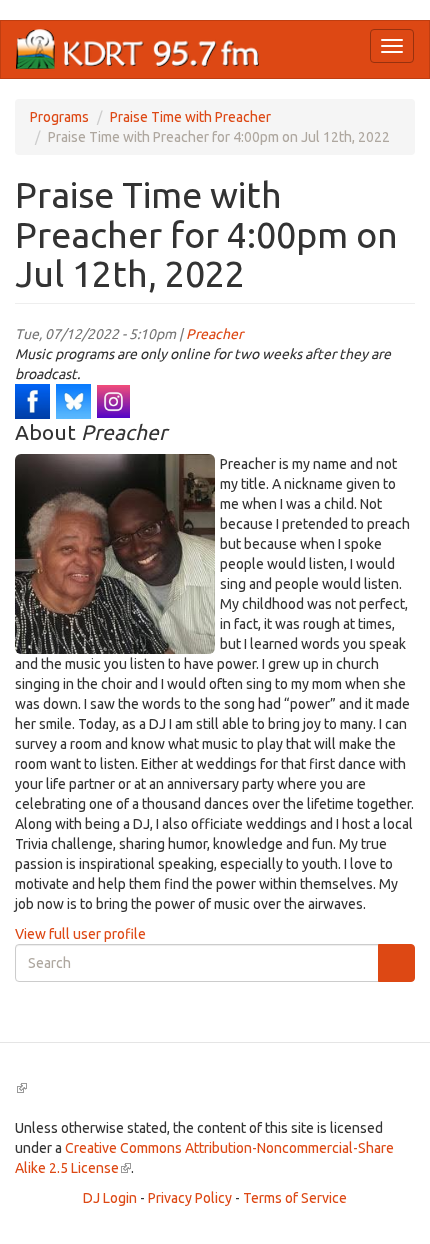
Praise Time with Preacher (190, 117)
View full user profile (80, 934)
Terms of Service (295, 1198)
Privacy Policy (190, 1198)
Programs (59, 117)
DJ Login (110, 1198)
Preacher (214, 334)
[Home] (138, 49)
